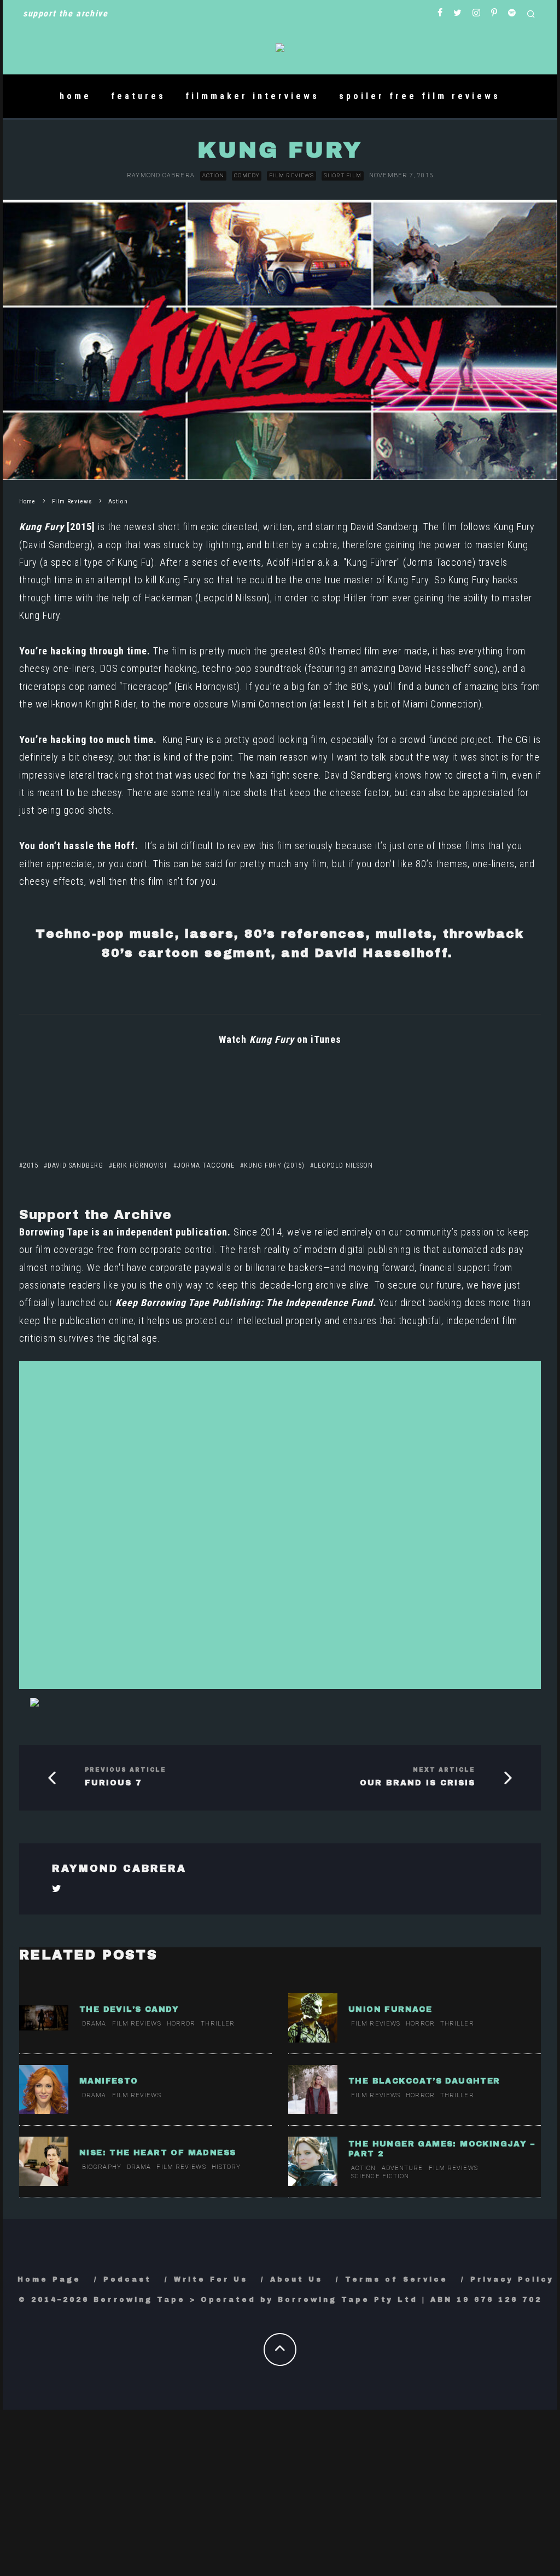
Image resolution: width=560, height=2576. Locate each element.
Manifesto (109, 2081)
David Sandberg (384, 527)
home (75, 96)
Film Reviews (291, 175)
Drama (94, 2024)
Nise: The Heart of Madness (157, 2153)
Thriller (218, 2024)
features (138, 96)
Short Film (343, 175)
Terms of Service (396, 2279)
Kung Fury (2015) (274, 1165)
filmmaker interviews (252, 96)
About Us (296, 2279)
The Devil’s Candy (129, 2009)
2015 (31, 1165)
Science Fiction (380, 2176)
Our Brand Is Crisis (418, 1783)
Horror (181, 2024)
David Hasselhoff (435, 668)
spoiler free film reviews (420, 96)
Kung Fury (43, 527)
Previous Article (126, 1770)
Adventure (402, 2168)
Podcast (127, 2279)
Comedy (247, 175)
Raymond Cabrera (161, 175)
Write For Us (211, 2279)
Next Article (444, 1770)
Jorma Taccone (439, 562)
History (226, 2167)
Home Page (49, 2279)
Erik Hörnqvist (207, 686)
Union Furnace (390, 2009)
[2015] (81, 527)
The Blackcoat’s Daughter (424, 2081)
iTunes (325, 1039)
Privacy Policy (512, 2279)
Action (214, 175)
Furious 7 (113, 1783)
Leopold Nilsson (233, 598)
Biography (102, 2167)
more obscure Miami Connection (237, 704)
